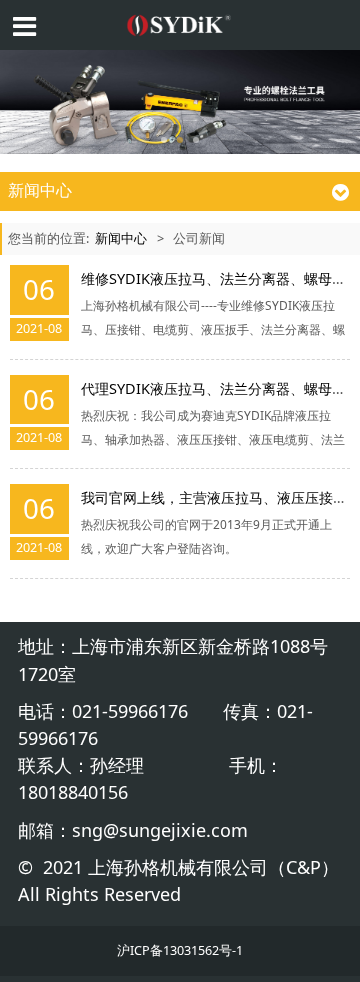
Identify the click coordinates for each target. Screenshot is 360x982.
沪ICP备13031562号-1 (180, 950)
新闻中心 (121, 238)
